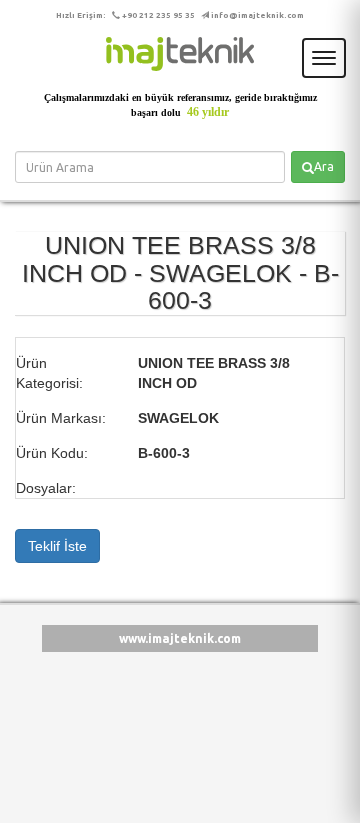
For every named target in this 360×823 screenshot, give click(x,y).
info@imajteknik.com (257, 15)
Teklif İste (57, 546)
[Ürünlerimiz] (180, 54)
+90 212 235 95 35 (158, 15)
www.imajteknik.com (180, 638)
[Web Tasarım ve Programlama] (42, 689)
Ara (324, 166)
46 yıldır (208, 112)
